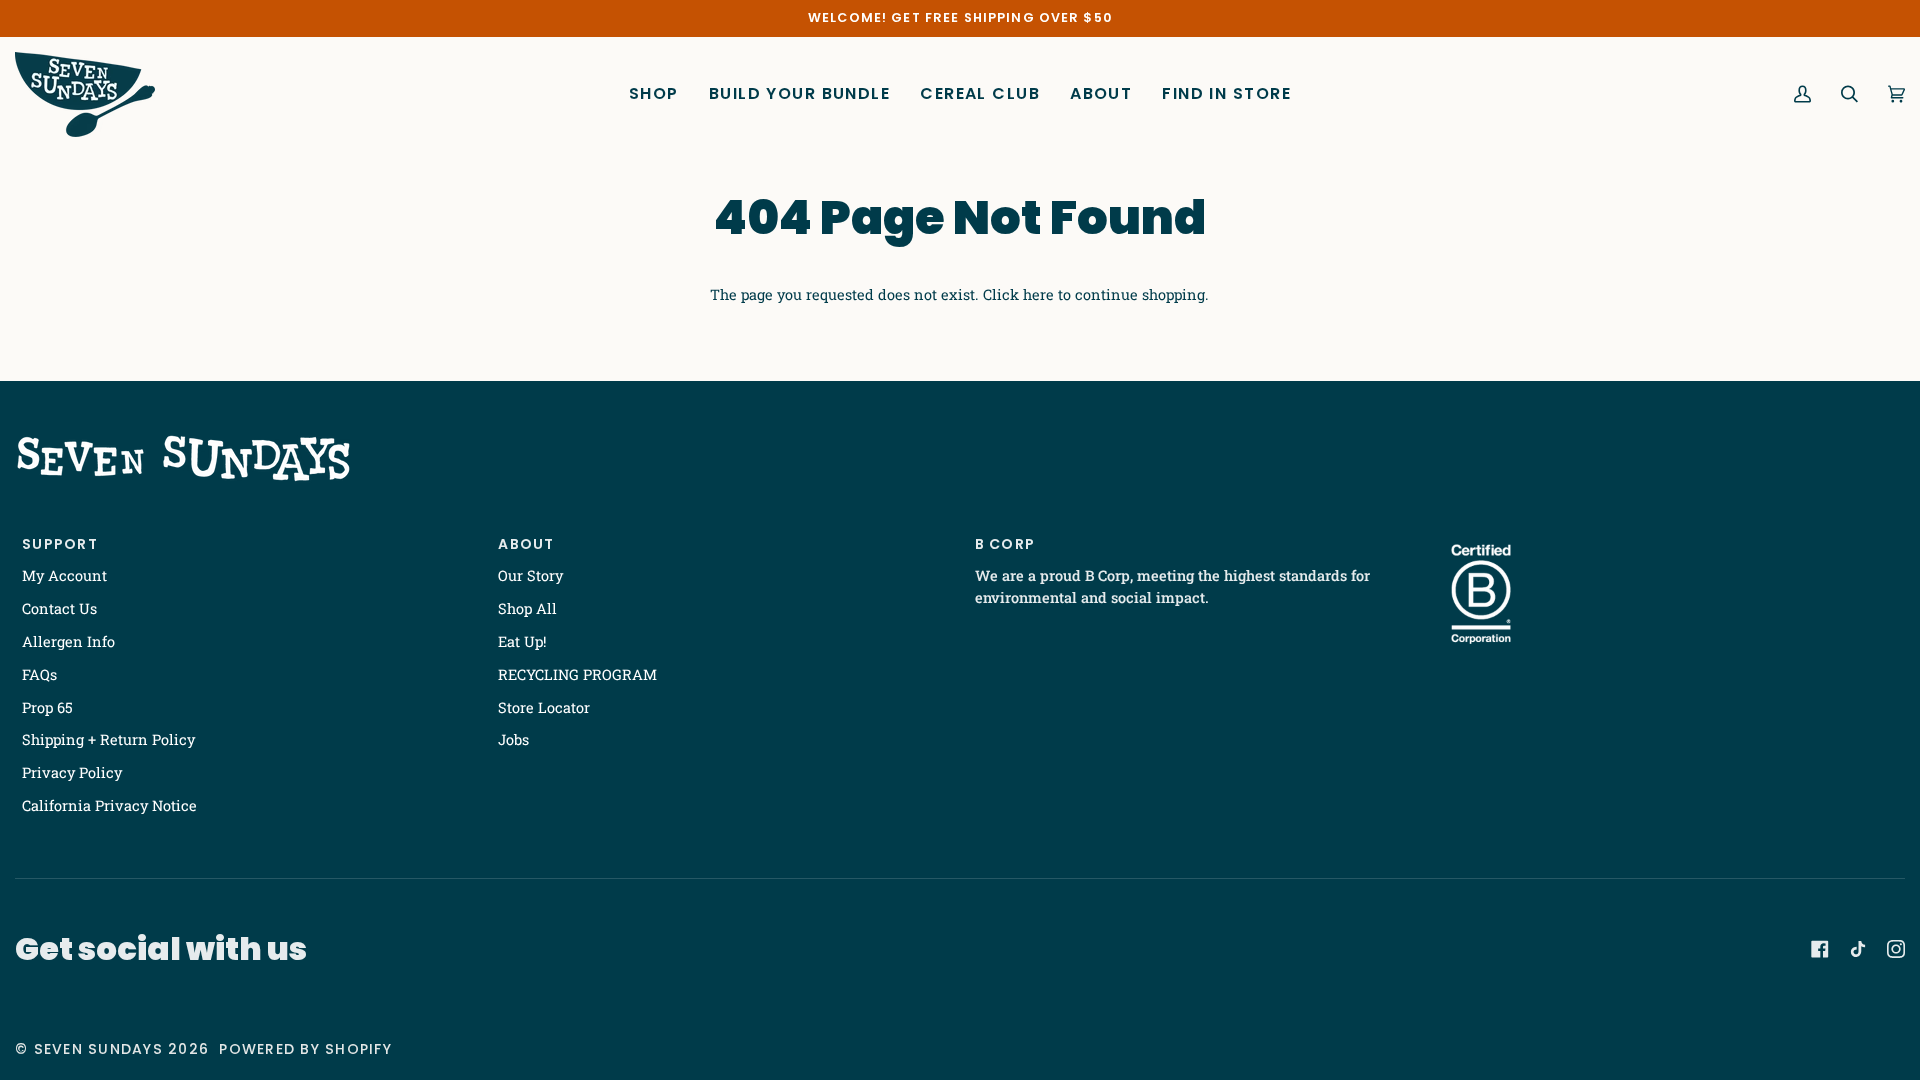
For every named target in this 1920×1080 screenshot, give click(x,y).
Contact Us (59, 608)
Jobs (513, 739)
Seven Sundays (98, 1049)
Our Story (530, 575)
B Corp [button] (1005, 544)
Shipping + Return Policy (108, 739)
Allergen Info (68, 641)
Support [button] (60, 544)
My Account (64, 575)
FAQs (39, 674)
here (1038, 294)
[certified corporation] (1481, 594)
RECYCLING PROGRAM (577, 674)
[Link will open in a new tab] (1820, 949)
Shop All (527, 608)
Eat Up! (522, 641)
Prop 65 (47, 707)
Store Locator (544, 707)
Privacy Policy (72, 772)
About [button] (526, 544)
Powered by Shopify (305, 1049)
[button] (654, 94)
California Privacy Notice (109, 805)
